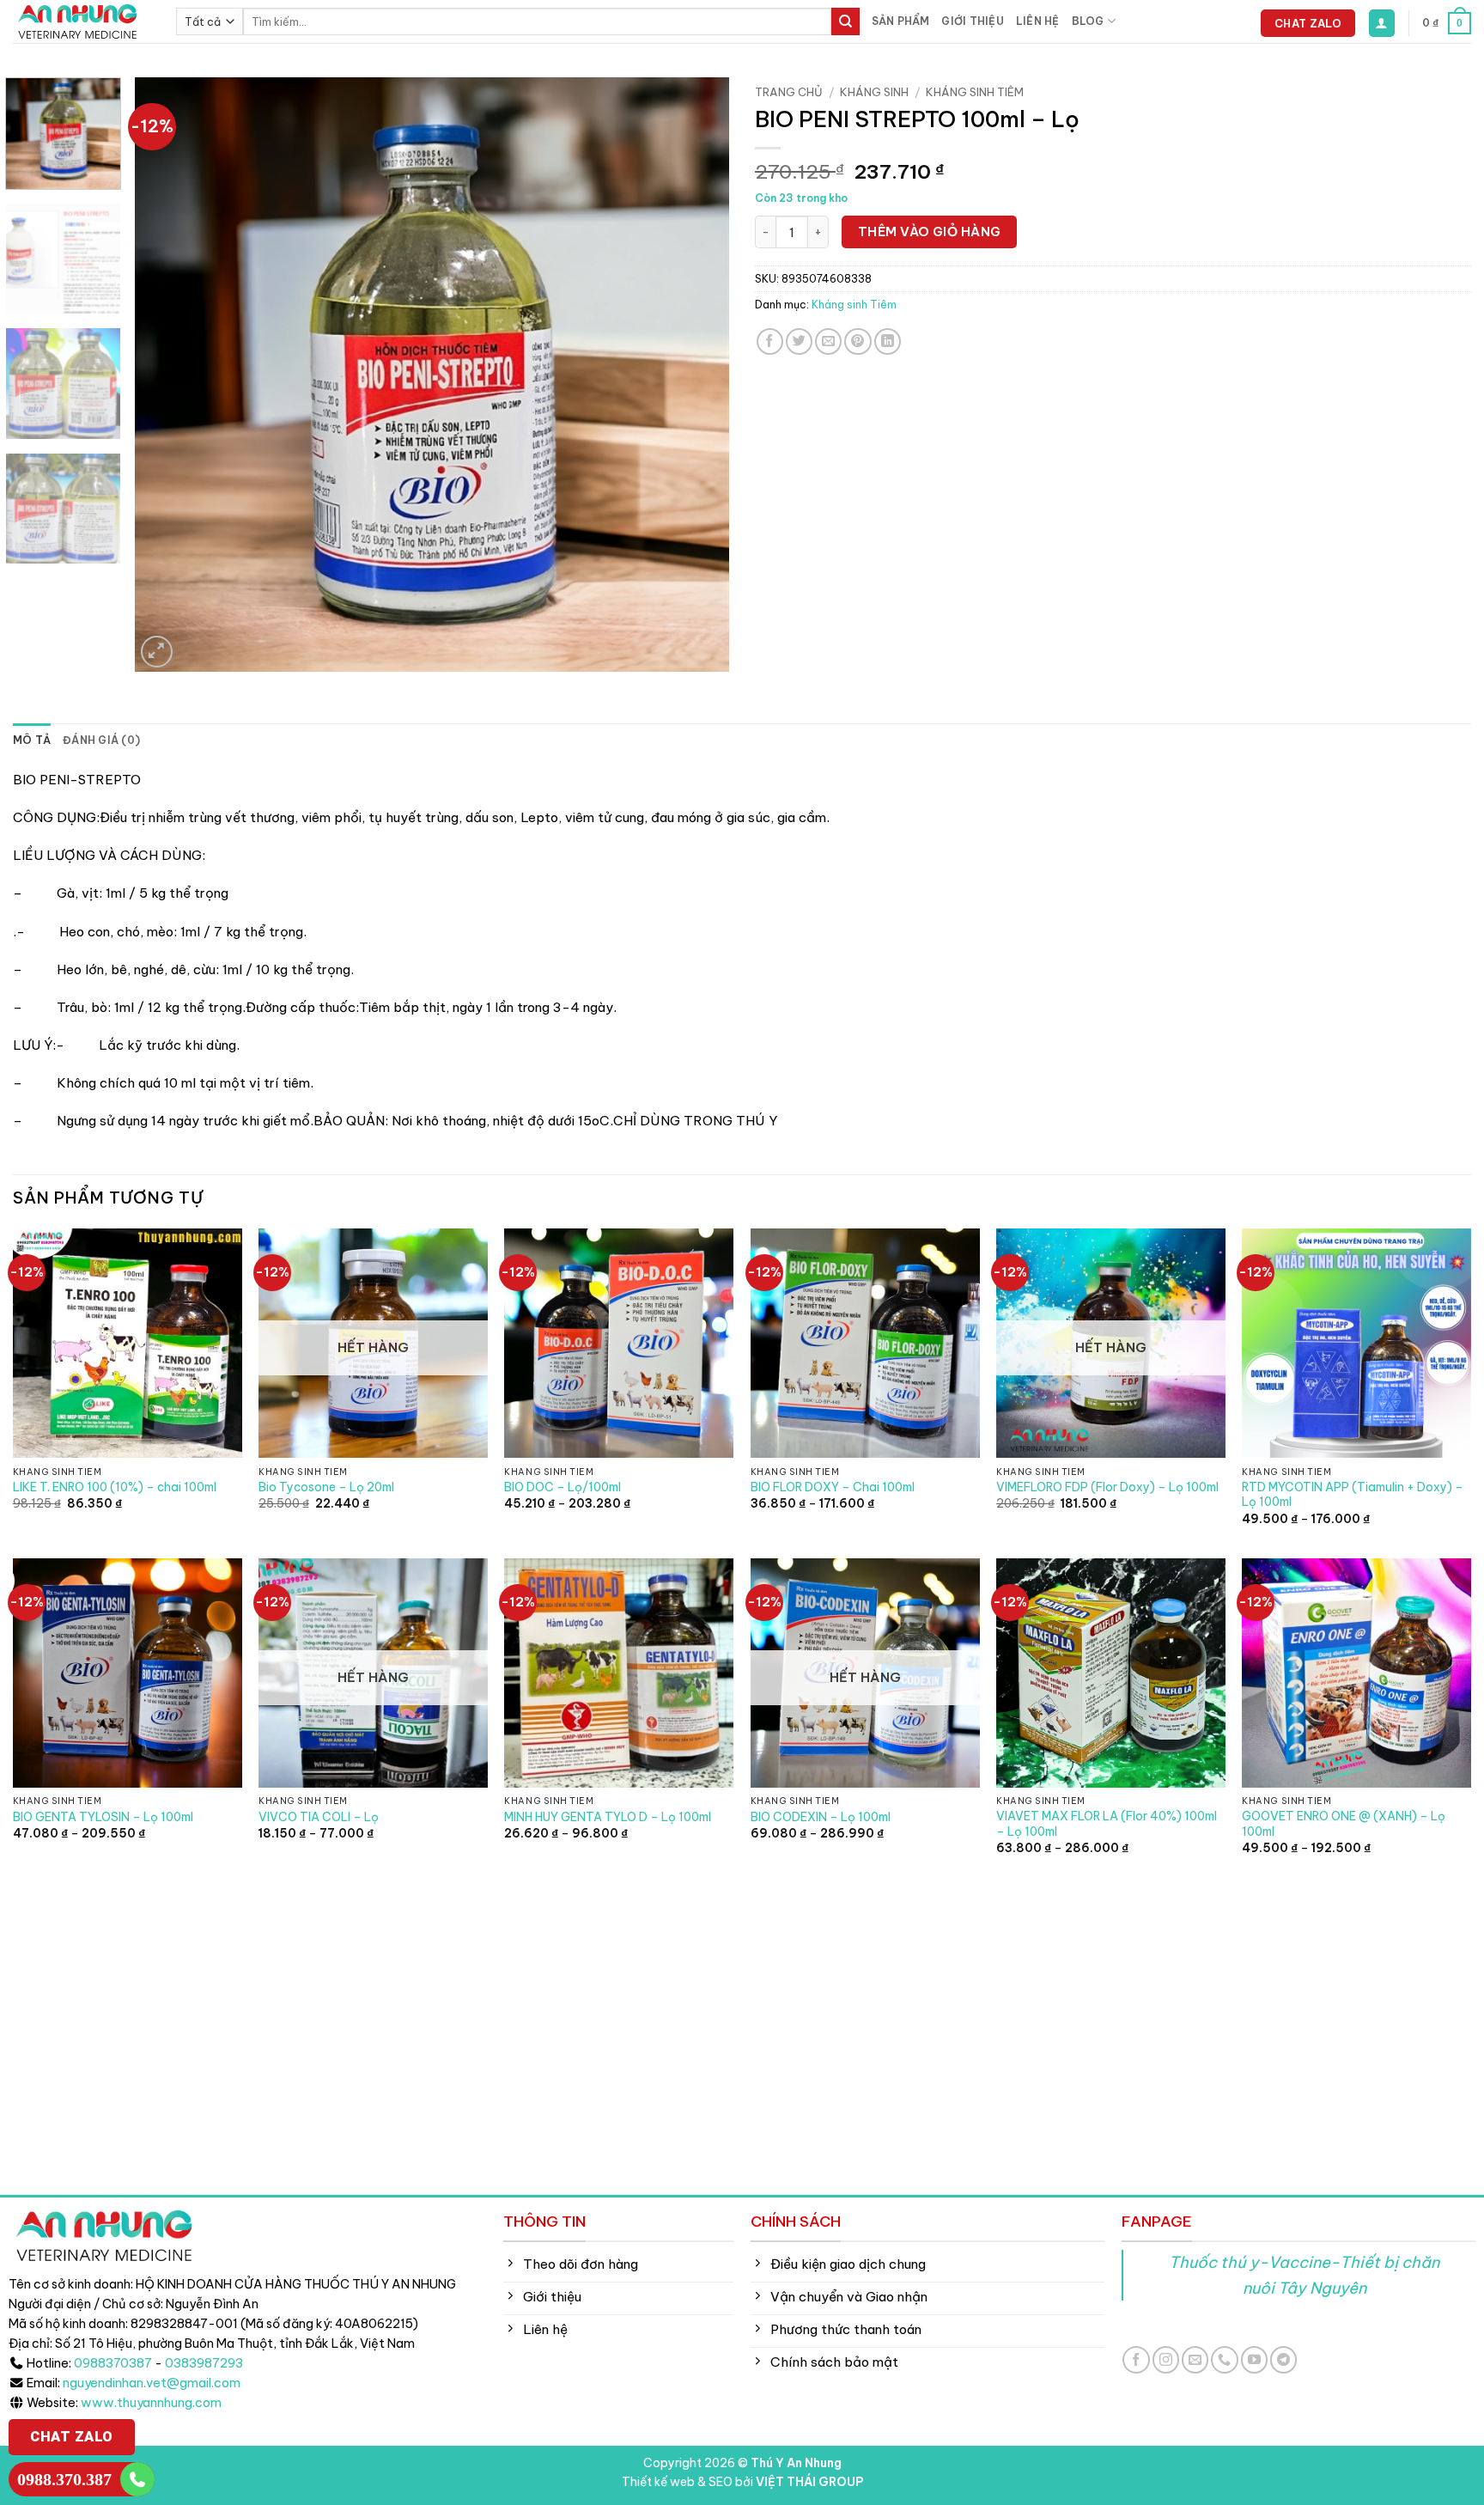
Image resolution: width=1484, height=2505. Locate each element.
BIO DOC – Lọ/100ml (563, 1487)
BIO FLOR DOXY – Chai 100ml (833, 1487)
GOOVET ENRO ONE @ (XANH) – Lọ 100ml (1344, 1824)
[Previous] (168, 375)
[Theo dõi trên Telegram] (1283, 2359)
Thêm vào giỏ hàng (930, 232)
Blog (1088, 21)
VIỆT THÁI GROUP (809, 2482)
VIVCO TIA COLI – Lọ (319, 1817)
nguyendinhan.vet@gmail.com (152, 2383)
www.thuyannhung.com (151, 2403)
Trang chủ (789, 92)
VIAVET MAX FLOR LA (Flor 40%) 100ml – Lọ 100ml (1107, 1824)
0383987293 (204, 2363)
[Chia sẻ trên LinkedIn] (888, 341)
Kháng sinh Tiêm (975, 92)
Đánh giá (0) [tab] (101, 740)
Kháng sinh (874, 92)
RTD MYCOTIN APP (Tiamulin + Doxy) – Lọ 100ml (1353, 1495)
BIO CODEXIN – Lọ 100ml (821, 1817)
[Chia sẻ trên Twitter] (799, 341)
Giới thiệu (972, 21)
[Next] (696, 375)
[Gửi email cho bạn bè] (828, 341)
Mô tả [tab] (32, 740)
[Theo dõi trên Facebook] (1136, 2359)
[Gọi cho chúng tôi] (1224, 2359)
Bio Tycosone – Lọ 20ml (326, 1487)
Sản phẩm (901, 21)
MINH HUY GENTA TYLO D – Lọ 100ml (608, 1817)
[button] (1382, 23)
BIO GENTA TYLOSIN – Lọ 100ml (103, 1817)
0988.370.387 (64, 2479)
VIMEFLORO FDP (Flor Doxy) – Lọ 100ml (1107, 1487)
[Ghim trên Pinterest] (858, 341)
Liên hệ (1038, 21)
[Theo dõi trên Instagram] (1166, 2359)
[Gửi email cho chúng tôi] (1195, 2359)
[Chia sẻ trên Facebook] (770, 341)
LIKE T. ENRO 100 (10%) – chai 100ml (115, 1487)
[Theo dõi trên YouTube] (1254, 2359)
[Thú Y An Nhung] (82, 21)
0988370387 (113, 2363)
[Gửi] (845, 21)
